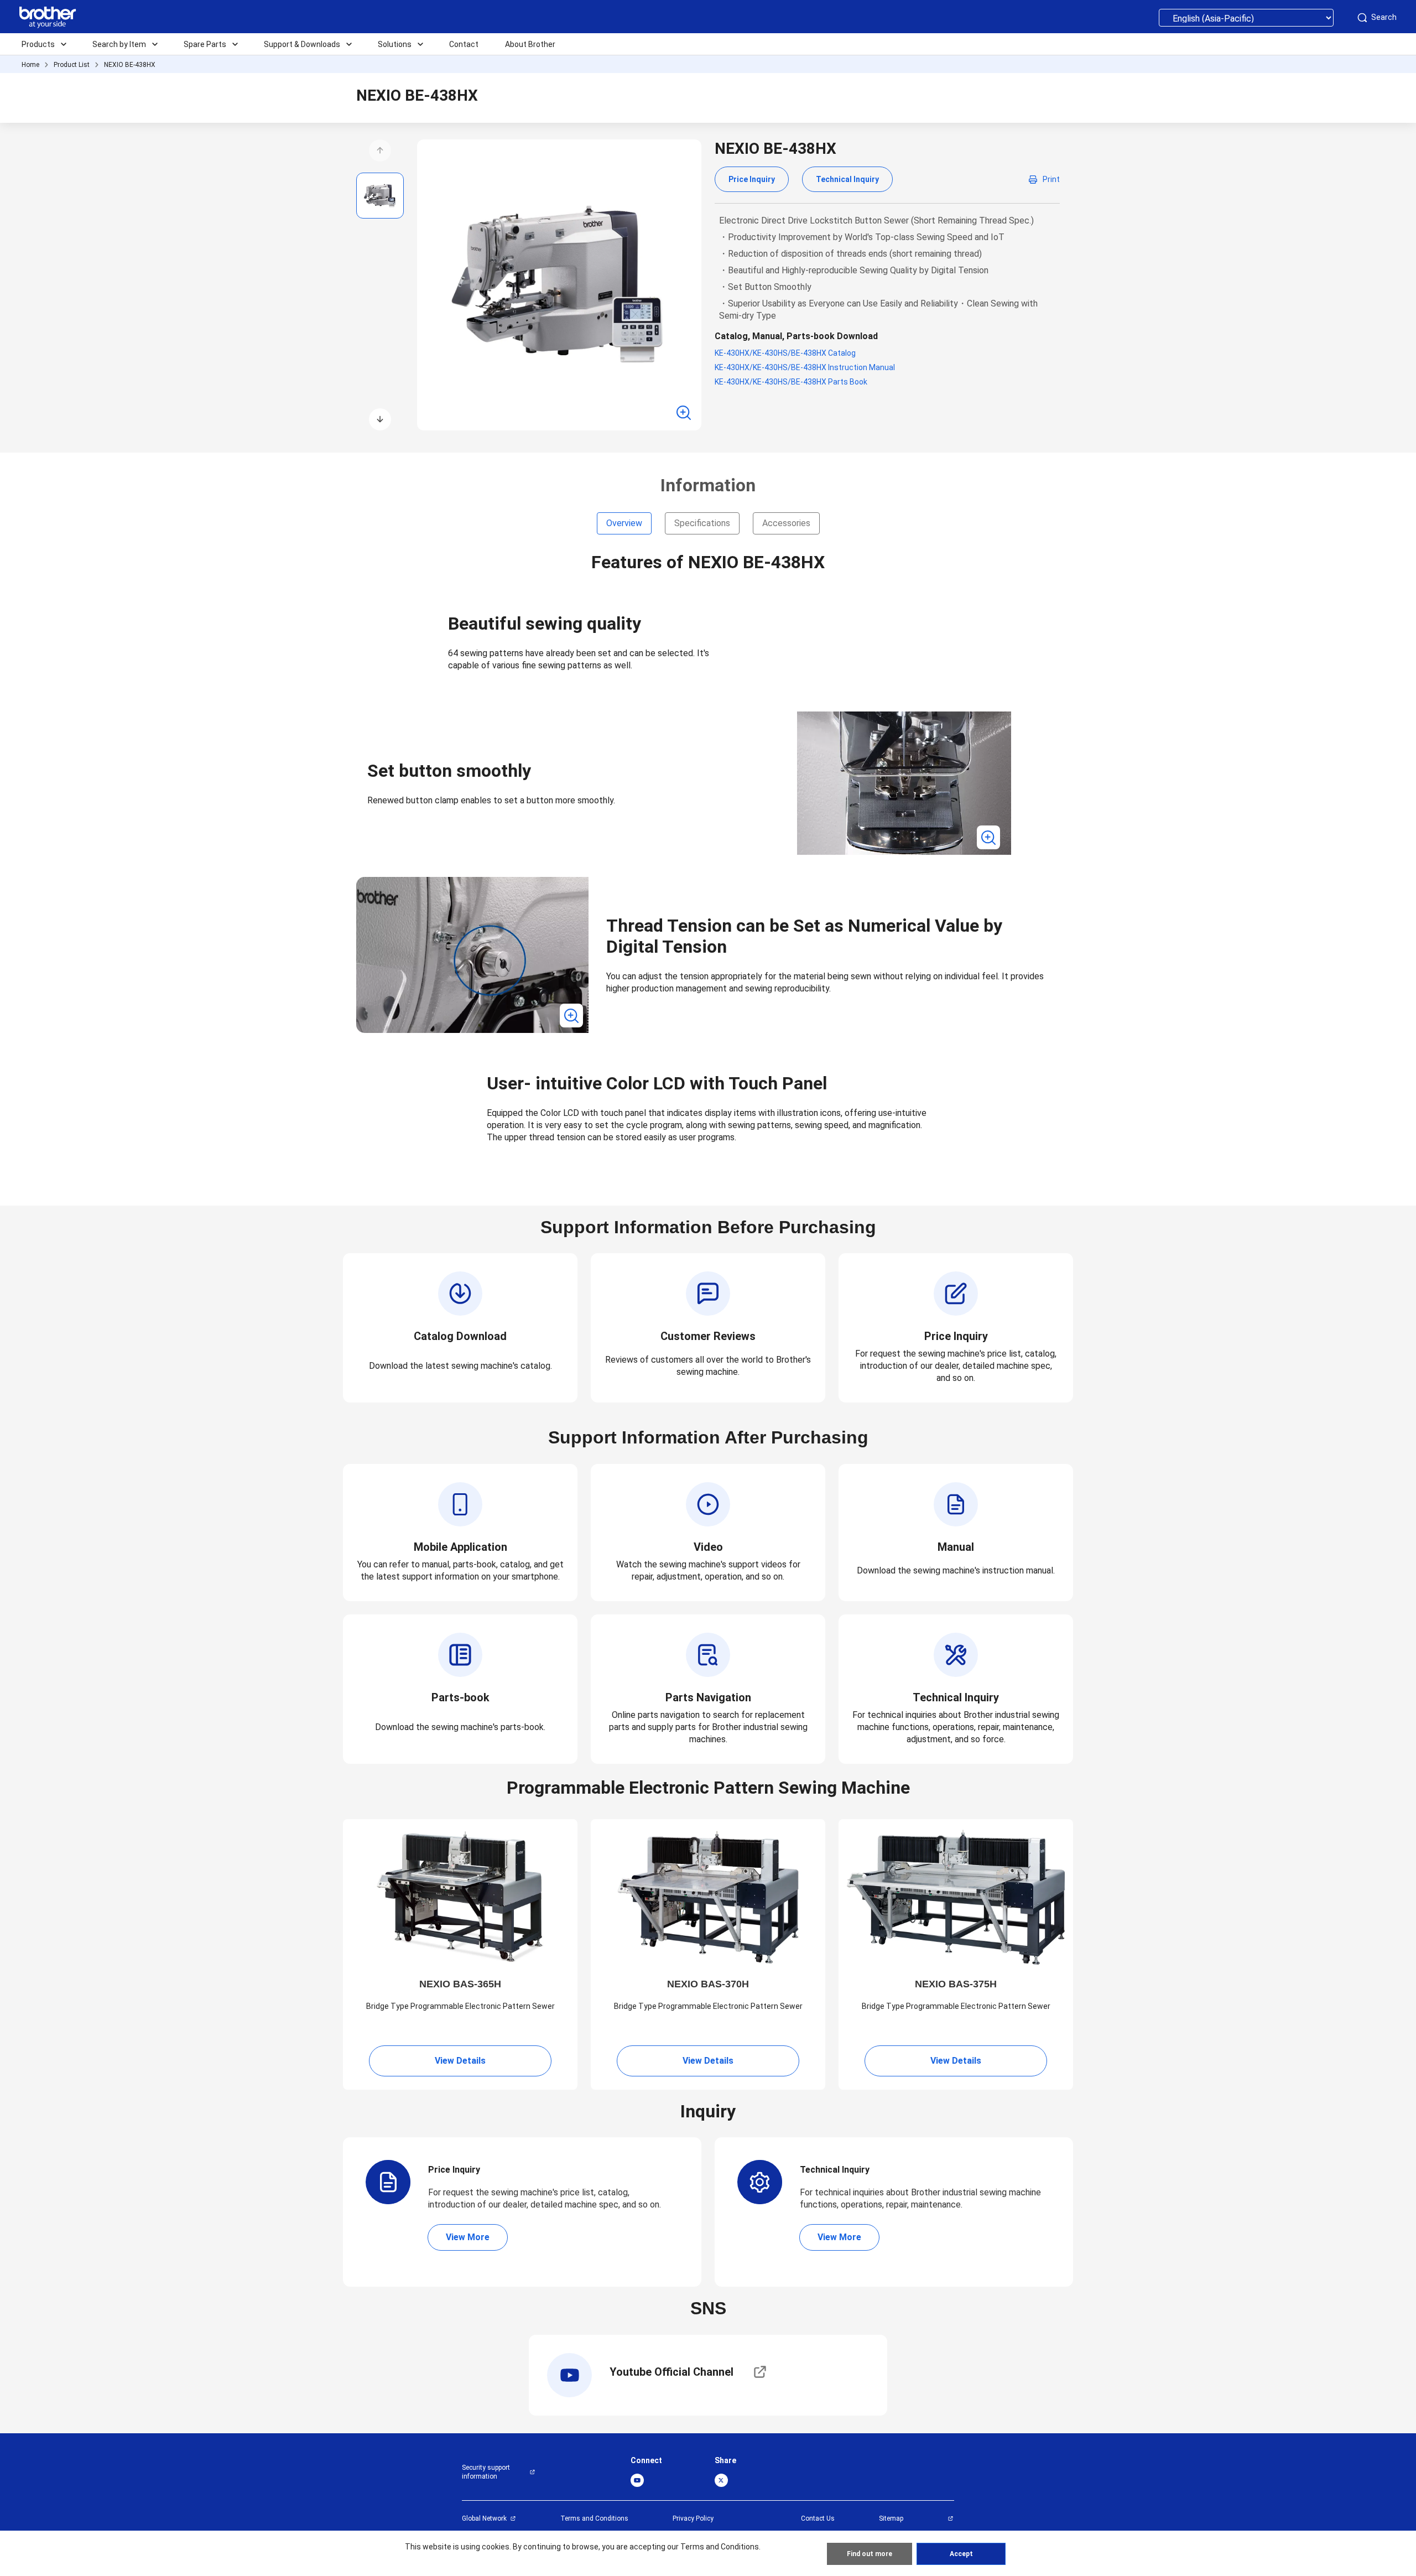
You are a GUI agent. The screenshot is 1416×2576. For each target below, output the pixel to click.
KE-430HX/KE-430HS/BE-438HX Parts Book (791, 382)
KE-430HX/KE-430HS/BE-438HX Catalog (785, 353)
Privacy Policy (693, 2518)
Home (30, 65)
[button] (380, 150)
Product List (72, 65)
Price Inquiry (752, 179)
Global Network (484, 2518)
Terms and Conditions (594, 2518)
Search (1384, 17)
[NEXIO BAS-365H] (460, 1897)
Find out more (870, 2554)
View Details (460, 2061)
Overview (624, 523)
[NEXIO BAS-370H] (708, 1897)
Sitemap (891, 2518)
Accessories (786, 523)
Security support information (486, 2472)
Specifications (702, 523)
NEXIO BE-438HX (130, 65)
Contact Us (818, 2518)
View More (468, 2237)
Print (1051, 179)
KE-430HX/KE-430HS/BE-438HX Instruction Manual (805, 367)
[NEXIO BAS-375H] (956, 1897)
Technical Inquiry (847, 179)
